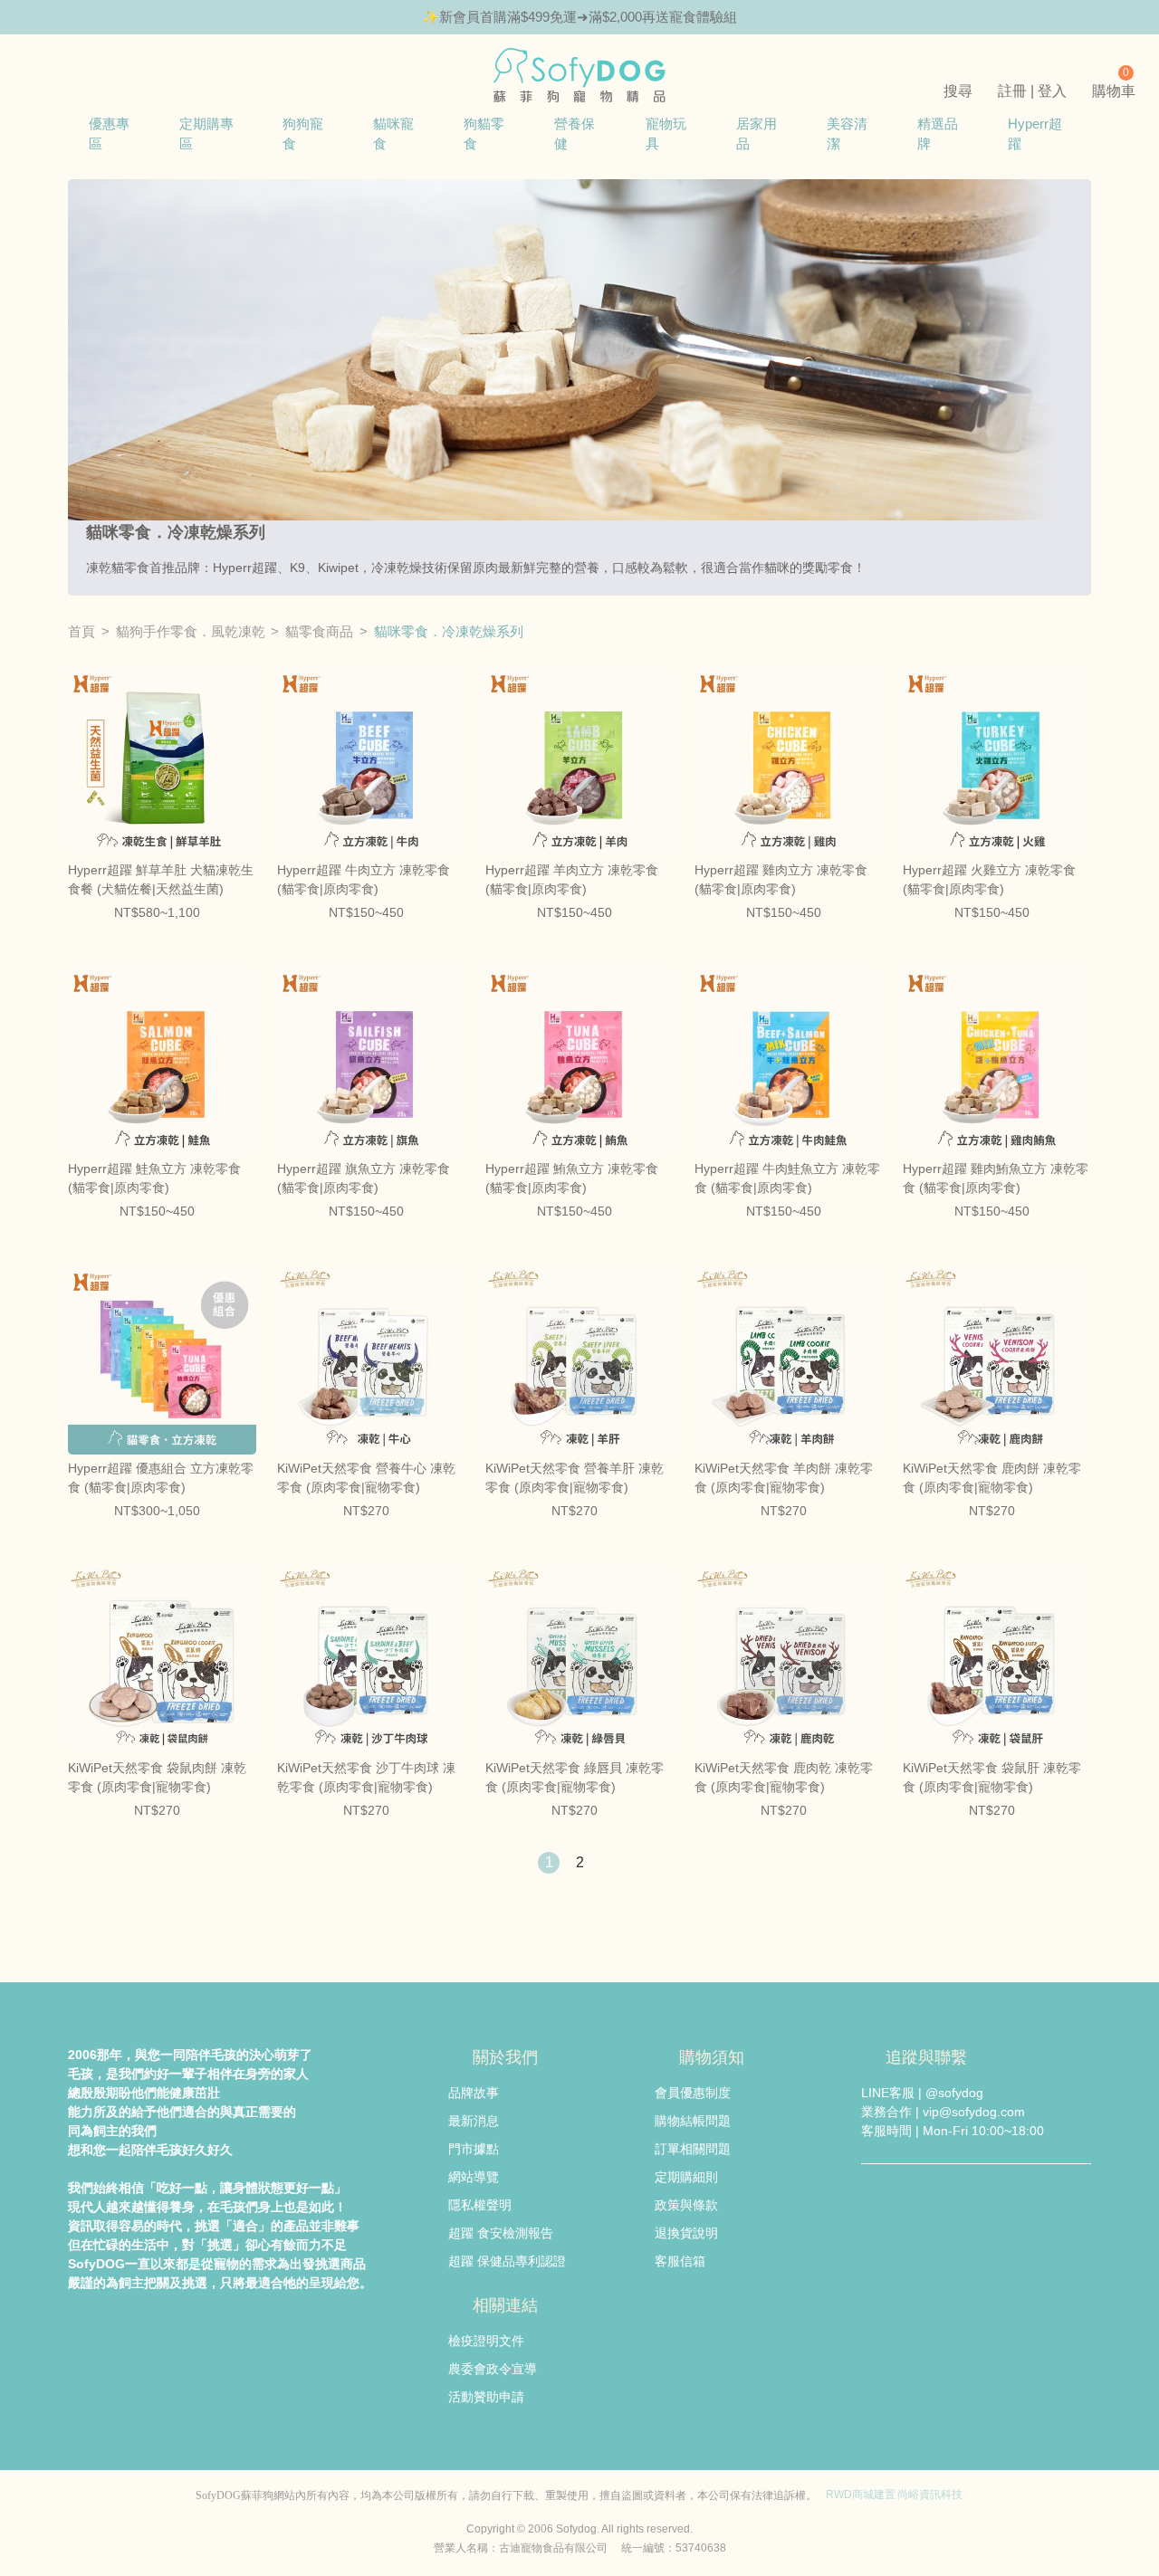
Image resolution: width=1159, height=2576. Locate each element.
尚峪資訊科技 (930, 2495)
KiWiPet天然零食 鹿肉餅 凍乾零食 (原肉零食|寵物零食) (992, 1478)
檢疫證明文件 (486, 2341)
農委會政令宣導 (493, 2369)
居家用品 (757, 134)
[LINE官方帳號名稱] (913, 2199)
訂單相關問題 (693, 2149)
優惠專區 (109, 134)
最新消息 (474, 2121)
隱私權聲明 (480, 2205)
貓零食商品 (319, 631)
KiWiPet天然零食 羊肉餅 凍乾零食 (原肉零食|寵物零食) (784, 1478)
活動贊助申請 (486, 2397)
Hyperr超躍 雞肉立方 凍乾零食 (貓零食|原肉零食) (781, 879)
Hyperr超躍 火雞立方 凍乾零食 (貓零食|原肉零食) (989, 879)
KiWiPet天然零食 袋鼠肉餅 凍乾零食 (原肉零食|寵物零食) (157, 1777)
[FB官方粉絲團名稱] (874, 2199)
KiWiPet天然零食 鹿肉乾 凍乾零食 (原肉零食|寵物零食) (784, 1777)
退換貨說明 (686, 2233)
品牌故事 (474, 2093)
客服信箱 (680, 2261)
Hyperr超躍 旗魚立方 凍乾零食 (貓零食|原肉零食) (364, 1178)
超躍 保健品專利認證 (507, 2261)
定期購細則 (686, 2177)
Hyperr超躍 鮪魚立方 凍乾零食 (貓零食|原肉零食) (572, 1178)
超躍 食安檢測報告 (501, 2233)
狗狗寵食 (303, 134)
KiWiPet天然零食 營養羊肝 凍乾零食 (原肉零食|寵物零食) (575, 1478)
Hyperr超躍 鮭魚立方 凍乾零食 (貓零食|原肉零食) (154, 1178)
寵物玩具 (666, 134)
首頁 (81, 631)
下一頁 (610, 1863)
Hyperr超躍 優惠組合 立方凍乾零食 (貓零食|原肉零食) (161, 1478)
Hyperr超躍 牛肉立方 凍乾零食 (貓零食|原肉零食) (364, 879)
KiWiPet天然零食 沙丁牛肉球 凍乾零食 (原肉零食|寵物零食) (366, 1777)
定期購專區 (206, 134)
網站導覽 (474, 2177)
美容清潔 (847, 134)
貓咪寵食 (393, 134)
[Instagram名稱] (952, 2199)
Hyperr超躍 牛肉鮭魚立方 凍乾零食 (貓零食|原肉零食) (787, 1178)
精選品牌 (938, 134)
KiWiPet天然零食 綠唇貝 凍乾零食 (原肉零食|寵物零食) (575, 1777)
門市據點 (474, 2149)
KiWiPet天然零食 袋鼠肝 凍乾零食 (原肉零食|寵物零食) (992, 1777)
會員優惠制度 (693, 2093)
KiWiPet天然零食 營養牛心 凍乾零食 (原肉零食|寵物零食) (366, 1478)
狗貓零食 (484, 134)
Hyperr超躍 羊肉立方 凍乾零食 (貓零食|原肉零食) (572, 879)
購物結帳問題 (693, 2121)
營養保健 (575, 134)
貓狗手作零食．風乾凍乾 (191, 631)
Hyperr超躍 (1035, 134)
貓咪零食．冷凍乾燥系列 (449, 631)
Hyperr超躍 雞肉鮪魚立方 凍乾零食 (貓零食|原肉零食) (996, 1178)
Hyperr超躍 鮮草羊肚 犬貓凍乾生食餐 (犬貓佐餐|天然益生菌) (161, 879)
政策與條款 (686, 2205)
